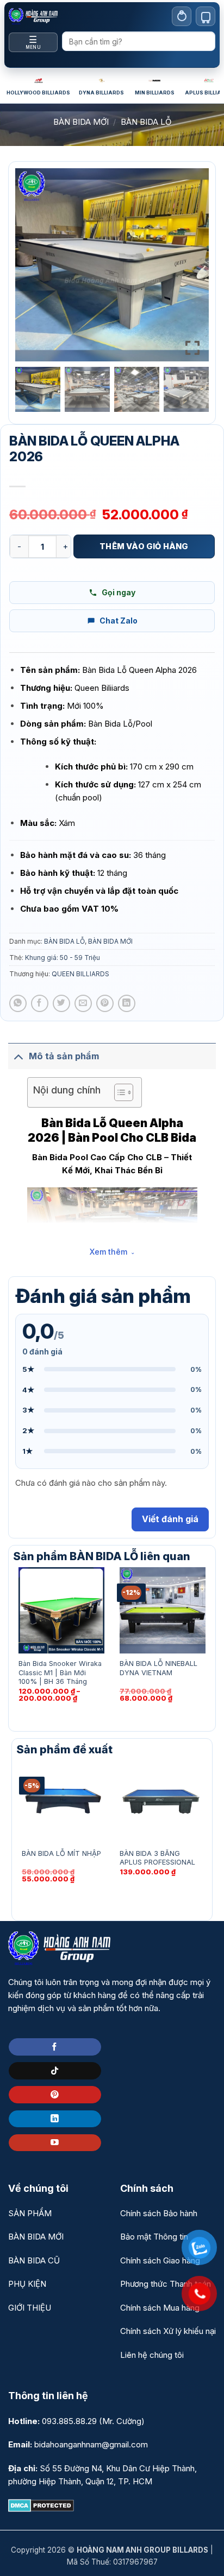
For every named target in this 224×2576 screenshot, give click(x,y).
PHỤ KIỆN (27, 2284)
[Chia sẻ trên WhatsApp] (18, 1003)
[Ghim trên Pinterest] (105, 1003)
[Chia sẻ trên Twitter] (61, 1003)
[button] (192, 269)
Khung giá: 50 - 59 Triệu (63, 958)
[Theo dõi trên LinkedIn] (55, 2119)
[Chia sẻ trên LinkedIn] (127, 1003)
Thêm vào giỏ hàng (144, 546)
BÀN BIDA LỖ (146, 122)
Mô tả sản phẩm (64, 1056)
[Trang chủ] (33, 16)
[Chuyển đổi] (18, 1056)
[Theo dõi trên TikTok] (55, 2071)
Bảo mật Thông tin (154, 2237)
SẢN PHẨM (30, 2213)
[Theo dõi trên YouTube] (55, 2143)
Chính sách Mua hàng (160, 2308)
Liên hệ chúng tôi (152, 2355)
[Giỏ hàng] (206, 16)
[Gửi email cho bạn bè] (83, 1003)
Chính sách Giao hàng (160, 2260)
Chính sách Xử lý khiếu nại (168, 2331)
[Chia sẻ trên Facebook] (40, 1003)
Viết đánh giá (170, 1519)
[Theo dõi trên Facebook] (55, 2047)
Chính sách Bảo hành (159, 2213)
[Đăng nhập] (182, 16)
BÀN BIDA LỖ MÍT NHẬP (61, 1853)
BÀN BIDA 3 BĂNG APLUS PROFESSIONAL (157, 1858)
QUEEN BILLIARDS (80, 974)
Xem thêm (108, 1252)
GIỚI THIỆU (30, 2308)
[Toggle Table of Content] (118, 1092)
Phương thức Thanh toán (166, 2284)
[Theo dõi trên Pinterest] (55, 2095)
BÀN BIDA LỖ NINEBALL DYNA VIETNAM (158, 1668)
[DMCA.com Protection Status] (41, 2505)
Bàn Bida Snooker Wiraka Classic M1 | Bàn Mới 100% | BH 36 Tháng (60, 1672)
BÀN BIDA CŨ (34, 2260)
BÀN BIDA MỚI (81, 122)
